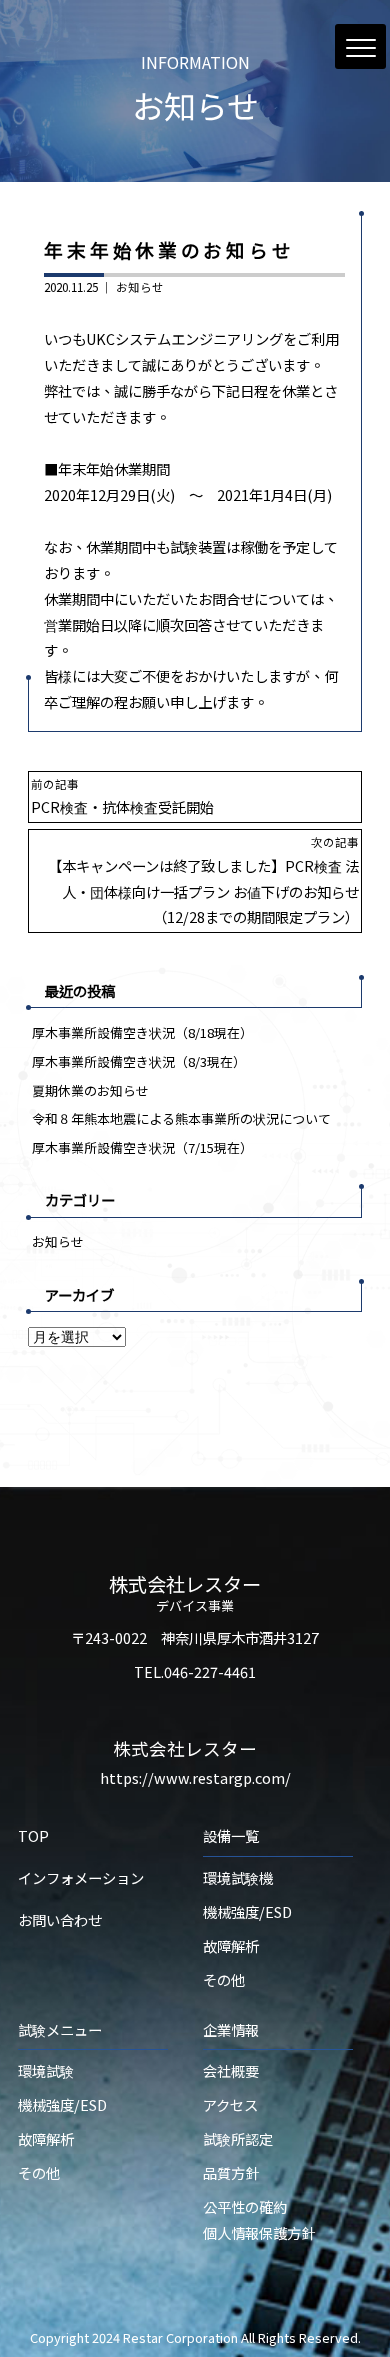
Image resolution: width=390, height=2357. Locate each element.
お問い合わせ (60, 1919)
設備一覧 (231, 1835)
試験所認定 (238, 2138)
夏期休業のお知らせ (90, 1090)
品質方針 (231, 2172)
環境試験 (46, 2070)
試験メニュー (60, 2029)
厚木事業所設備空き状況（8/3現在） (139, 1061)
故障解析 (231, 1945)
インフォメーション (81, 1877)
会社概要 (231, 2070)
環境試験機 (238, 1877)
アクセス (230, 2104)
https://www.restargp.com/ (195, 1777)
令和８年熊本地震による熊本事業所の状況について (181, 1118)
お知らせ (140, 287)
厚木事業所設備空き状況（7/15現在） (142, 1147)
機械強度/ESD (247, 1911)
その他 (224, 1979)
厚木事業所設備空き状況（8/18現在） (142, 1032)
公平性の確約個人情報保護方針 (259, 2219)
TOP (33, 1835)
